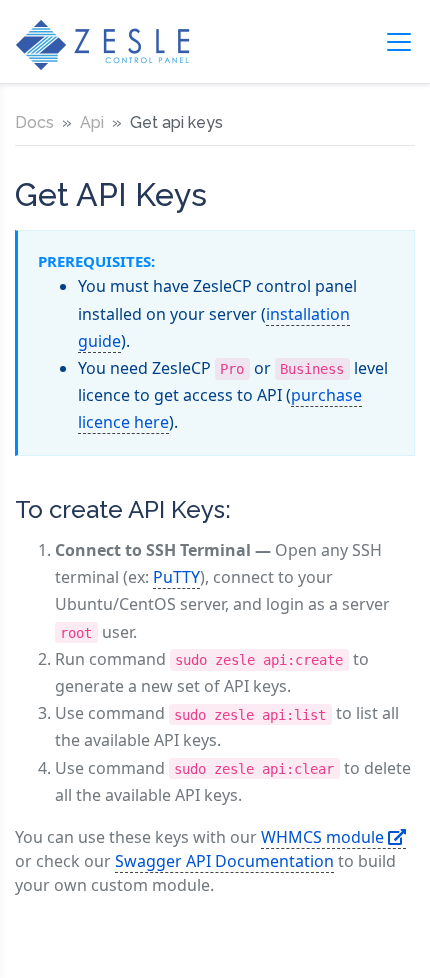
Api (92, 122)
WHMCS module (324, 837)
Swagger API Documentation (224, 861)
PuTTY (176, 577)
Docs (34, 122)
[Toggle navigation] (399, 42)
